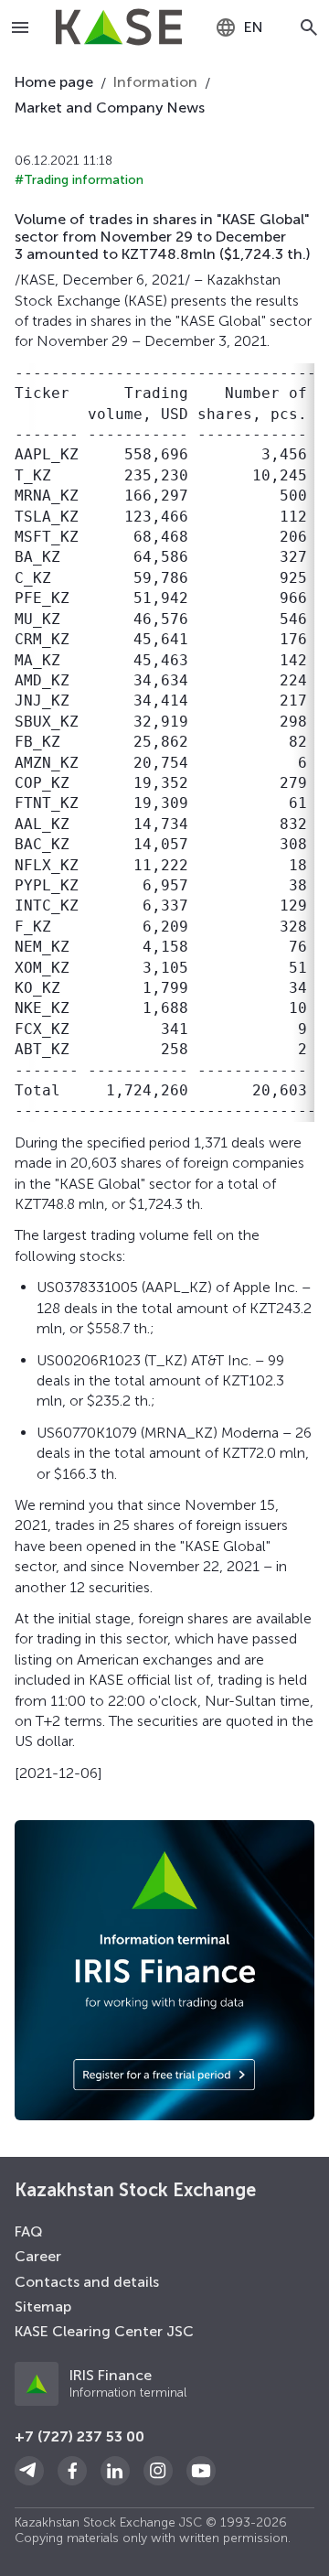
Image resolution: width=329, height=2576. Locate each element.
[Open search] (309, 27)
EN (254, 27)
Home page (54, 82)
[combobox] (239, 27)
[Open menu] (21, 27)
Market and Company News (110, 108)
